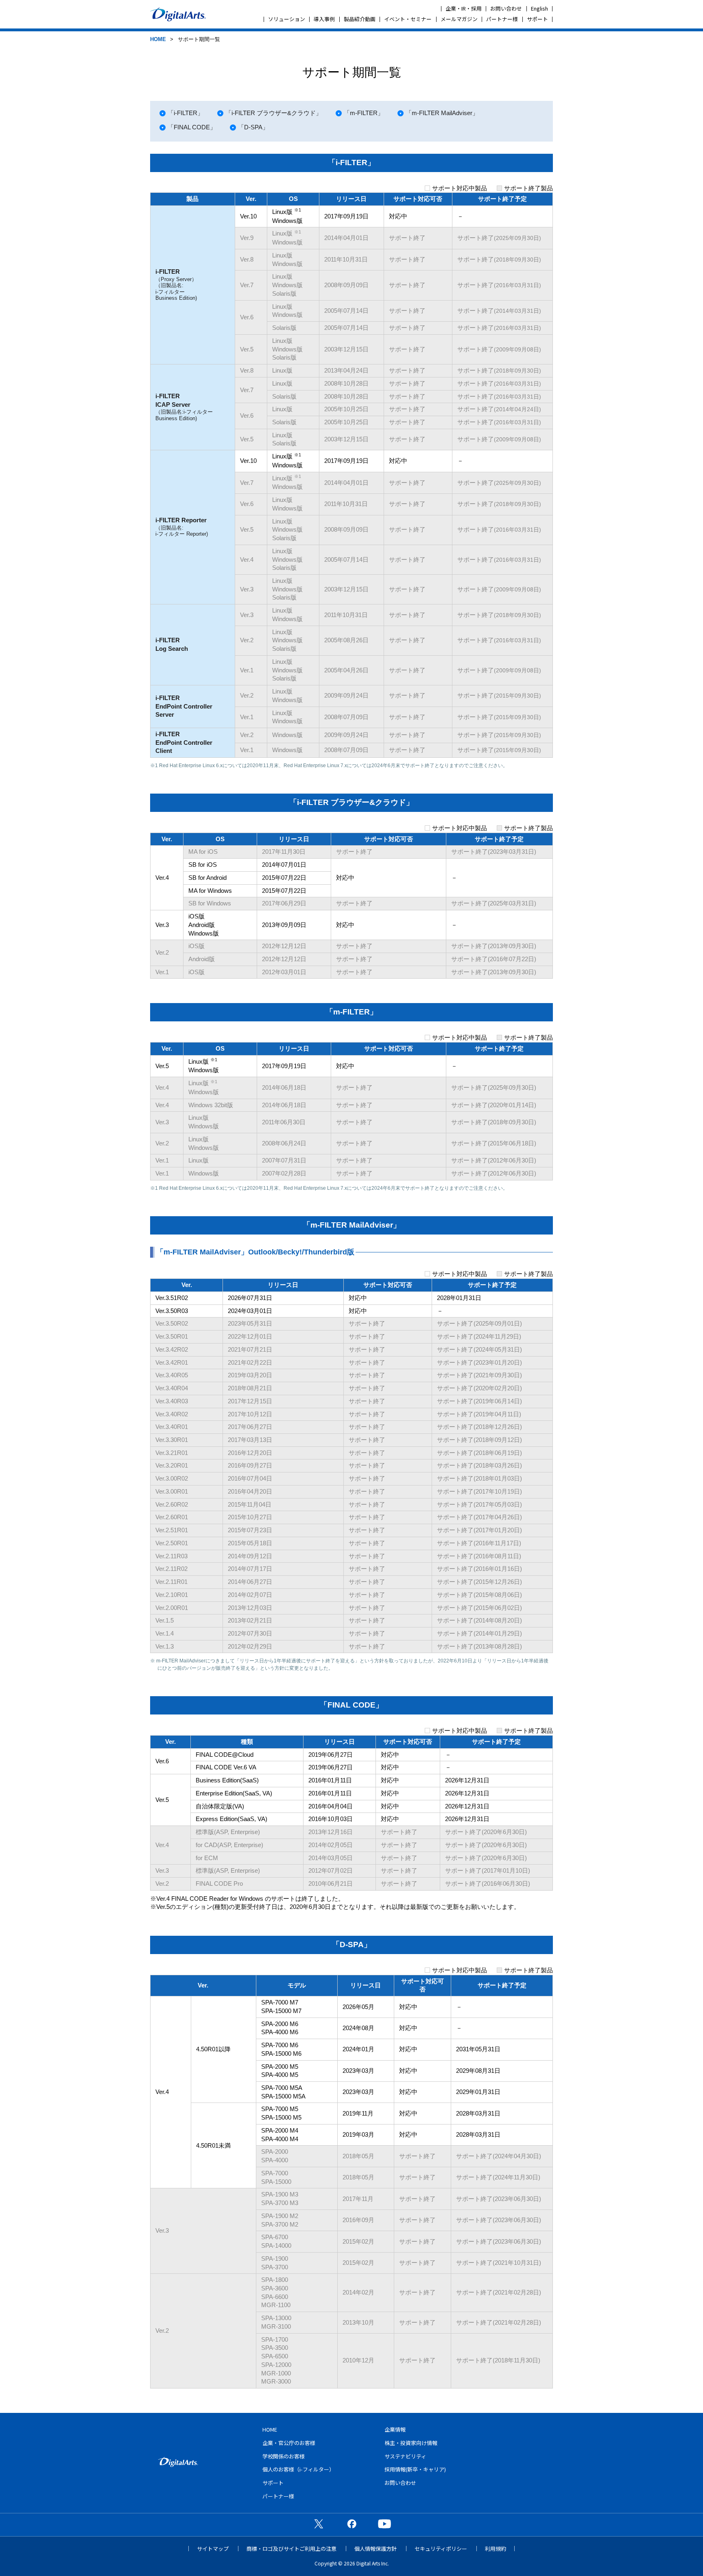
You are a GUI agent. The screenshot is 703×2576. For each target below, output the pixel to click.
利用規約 (496, 2549)
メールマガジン (459, 19)
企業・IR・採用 (464, 8)
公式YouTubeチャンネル (384, 2524)
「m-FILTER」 (364, 113)
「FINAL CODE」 (192, 127)
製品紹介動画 (360, 19)
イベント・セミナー (408, 19)
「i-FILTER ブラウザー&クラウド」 (274, 113)
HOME (158, 39)
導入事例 (324, 19)
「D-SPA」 (253, 127)
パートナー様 (502, 19)
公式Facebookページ (351, 2524)
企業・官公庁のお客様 (289, 2443)
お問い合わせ (506, 8)
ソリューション (287, 19)
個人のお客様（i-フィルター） (298, 2469)
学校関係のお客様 (284, 2456)
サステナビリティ (405, 2456)
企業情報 (395, 2429)
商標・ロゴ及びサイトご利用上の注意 (291, 2549)
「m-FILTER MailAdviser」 (442, 113)
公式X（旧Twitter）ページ (319, 2524)
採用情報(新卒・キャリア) (415, 2469)
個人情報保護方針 (376, 2549)
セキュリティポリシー (441, 2549)
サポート (537, 19)
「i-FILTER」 (186, 113)
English (539, 8)
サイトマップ (213, 2549)
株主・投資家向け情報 (411, 2443)
